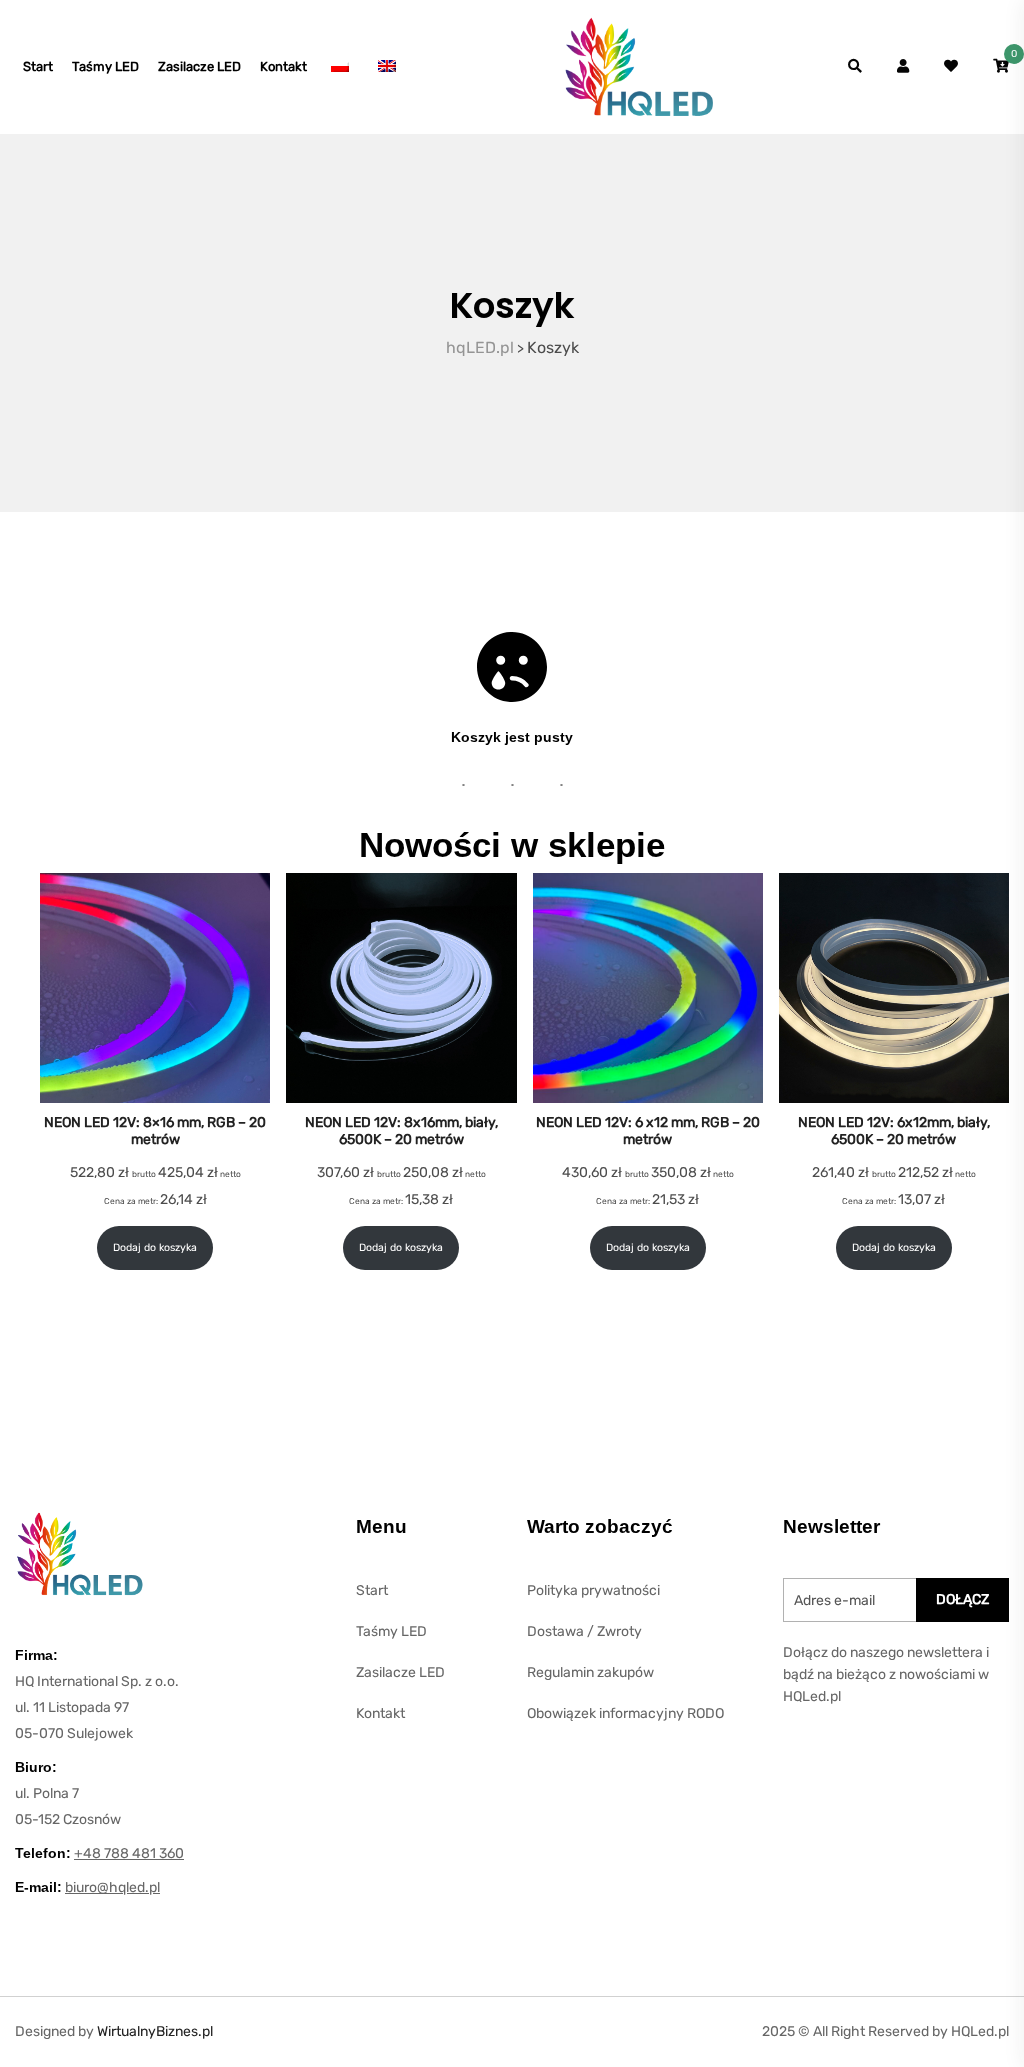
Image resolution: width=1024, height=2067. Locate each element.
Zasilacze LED (199, 66)
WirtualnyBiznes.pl (155, 2031)
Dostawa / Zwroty (584, 1631)
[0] (1001, 67)
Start (38, 66)
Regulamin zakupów (590, 1672)
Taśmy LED (105, 66)
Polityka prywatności (593, 1590)
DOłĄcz (962, 1599)
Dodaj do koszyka (155, 1247)
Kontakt (283, 66)
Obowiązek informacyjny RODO (625, 1713)
